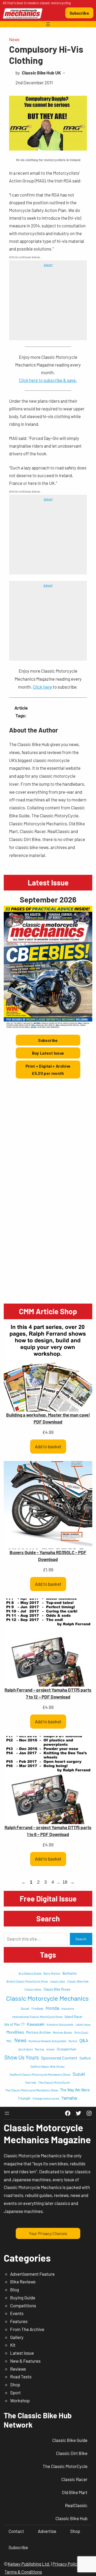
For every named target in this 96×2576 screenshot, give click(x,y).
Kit (13, 2345)
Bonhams (69, 1973)
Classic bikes (33, 1989)
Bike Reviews (23, 2282)
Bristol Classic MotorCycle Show (27, 1981)
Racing (39, 2049)
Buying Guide (23, 2298)
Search (81, 1939)
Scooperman (67, 2049)
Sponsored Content (59, 2058)
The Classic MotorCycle (54, 2082)
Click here (42, 687)
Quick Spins (26, 2049)
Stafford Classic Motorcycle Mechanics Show (40, 2074)
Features (19, 2321)
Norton (73, 2041)
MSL (9, 2041)
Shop (15, 2384)
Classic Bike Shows (57, 1989)
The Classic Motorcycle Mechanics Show (31, 2090)
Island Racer (74, 2017)
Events (17, 2313)
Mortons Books (63, 2032)
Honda (52, 2008)
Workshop (20, 2400)
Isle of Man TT (15, 2024)
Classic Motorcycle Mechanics (47, 1998)
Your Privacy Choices (48, 2233)
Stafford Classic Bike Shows (47, 2067)
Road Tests (21, 2377)
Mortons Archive (38, 2032)
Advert (48, 265)
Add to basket (48, 1446)
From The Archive (27, 2329)
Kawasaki (36, 2024)
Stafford (85, 2058)
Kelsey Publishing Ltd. (29, 2564)
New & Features (25, 2361)
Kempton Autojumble (60, 2024)
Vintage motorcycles (46, 2098)
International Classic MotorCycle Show (37, 2017)
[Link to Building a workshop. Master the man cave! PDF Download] (48, 1368)
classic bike (57, 1981)
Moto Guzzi (81, 2032)
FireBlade (37, 2009)
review (50, 2049)
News (14, 39)
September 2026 (48, 899)
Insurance (68, 2009)
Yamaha (69, 2098)
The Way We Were (75, 2090)
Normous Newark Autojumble (47, 2041)
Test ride (31, 2082)
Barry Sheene (52, 1973)
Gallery (17, 2337)
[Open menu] (48, 24)
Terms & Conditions (23, 2572)
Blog (15, 2290)
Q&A (84, 2040)
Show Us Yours (22, 2057)
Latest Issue (83, 2024)
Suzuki (79, 2074)
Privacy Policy (66, 2564)
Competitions (23, 2306)
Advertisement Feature (32, 2274)
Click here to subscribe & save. (48, 380)
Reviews (18, 2369)
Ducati (25, 2008)
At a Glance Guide (30, 1973)
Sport (15, 2392)
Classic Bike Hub (78, 1981)
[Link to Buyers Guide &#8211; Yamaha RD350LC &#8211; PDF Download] (48, 1505)
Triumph (24, 2098)
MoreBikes (15, 2032)
